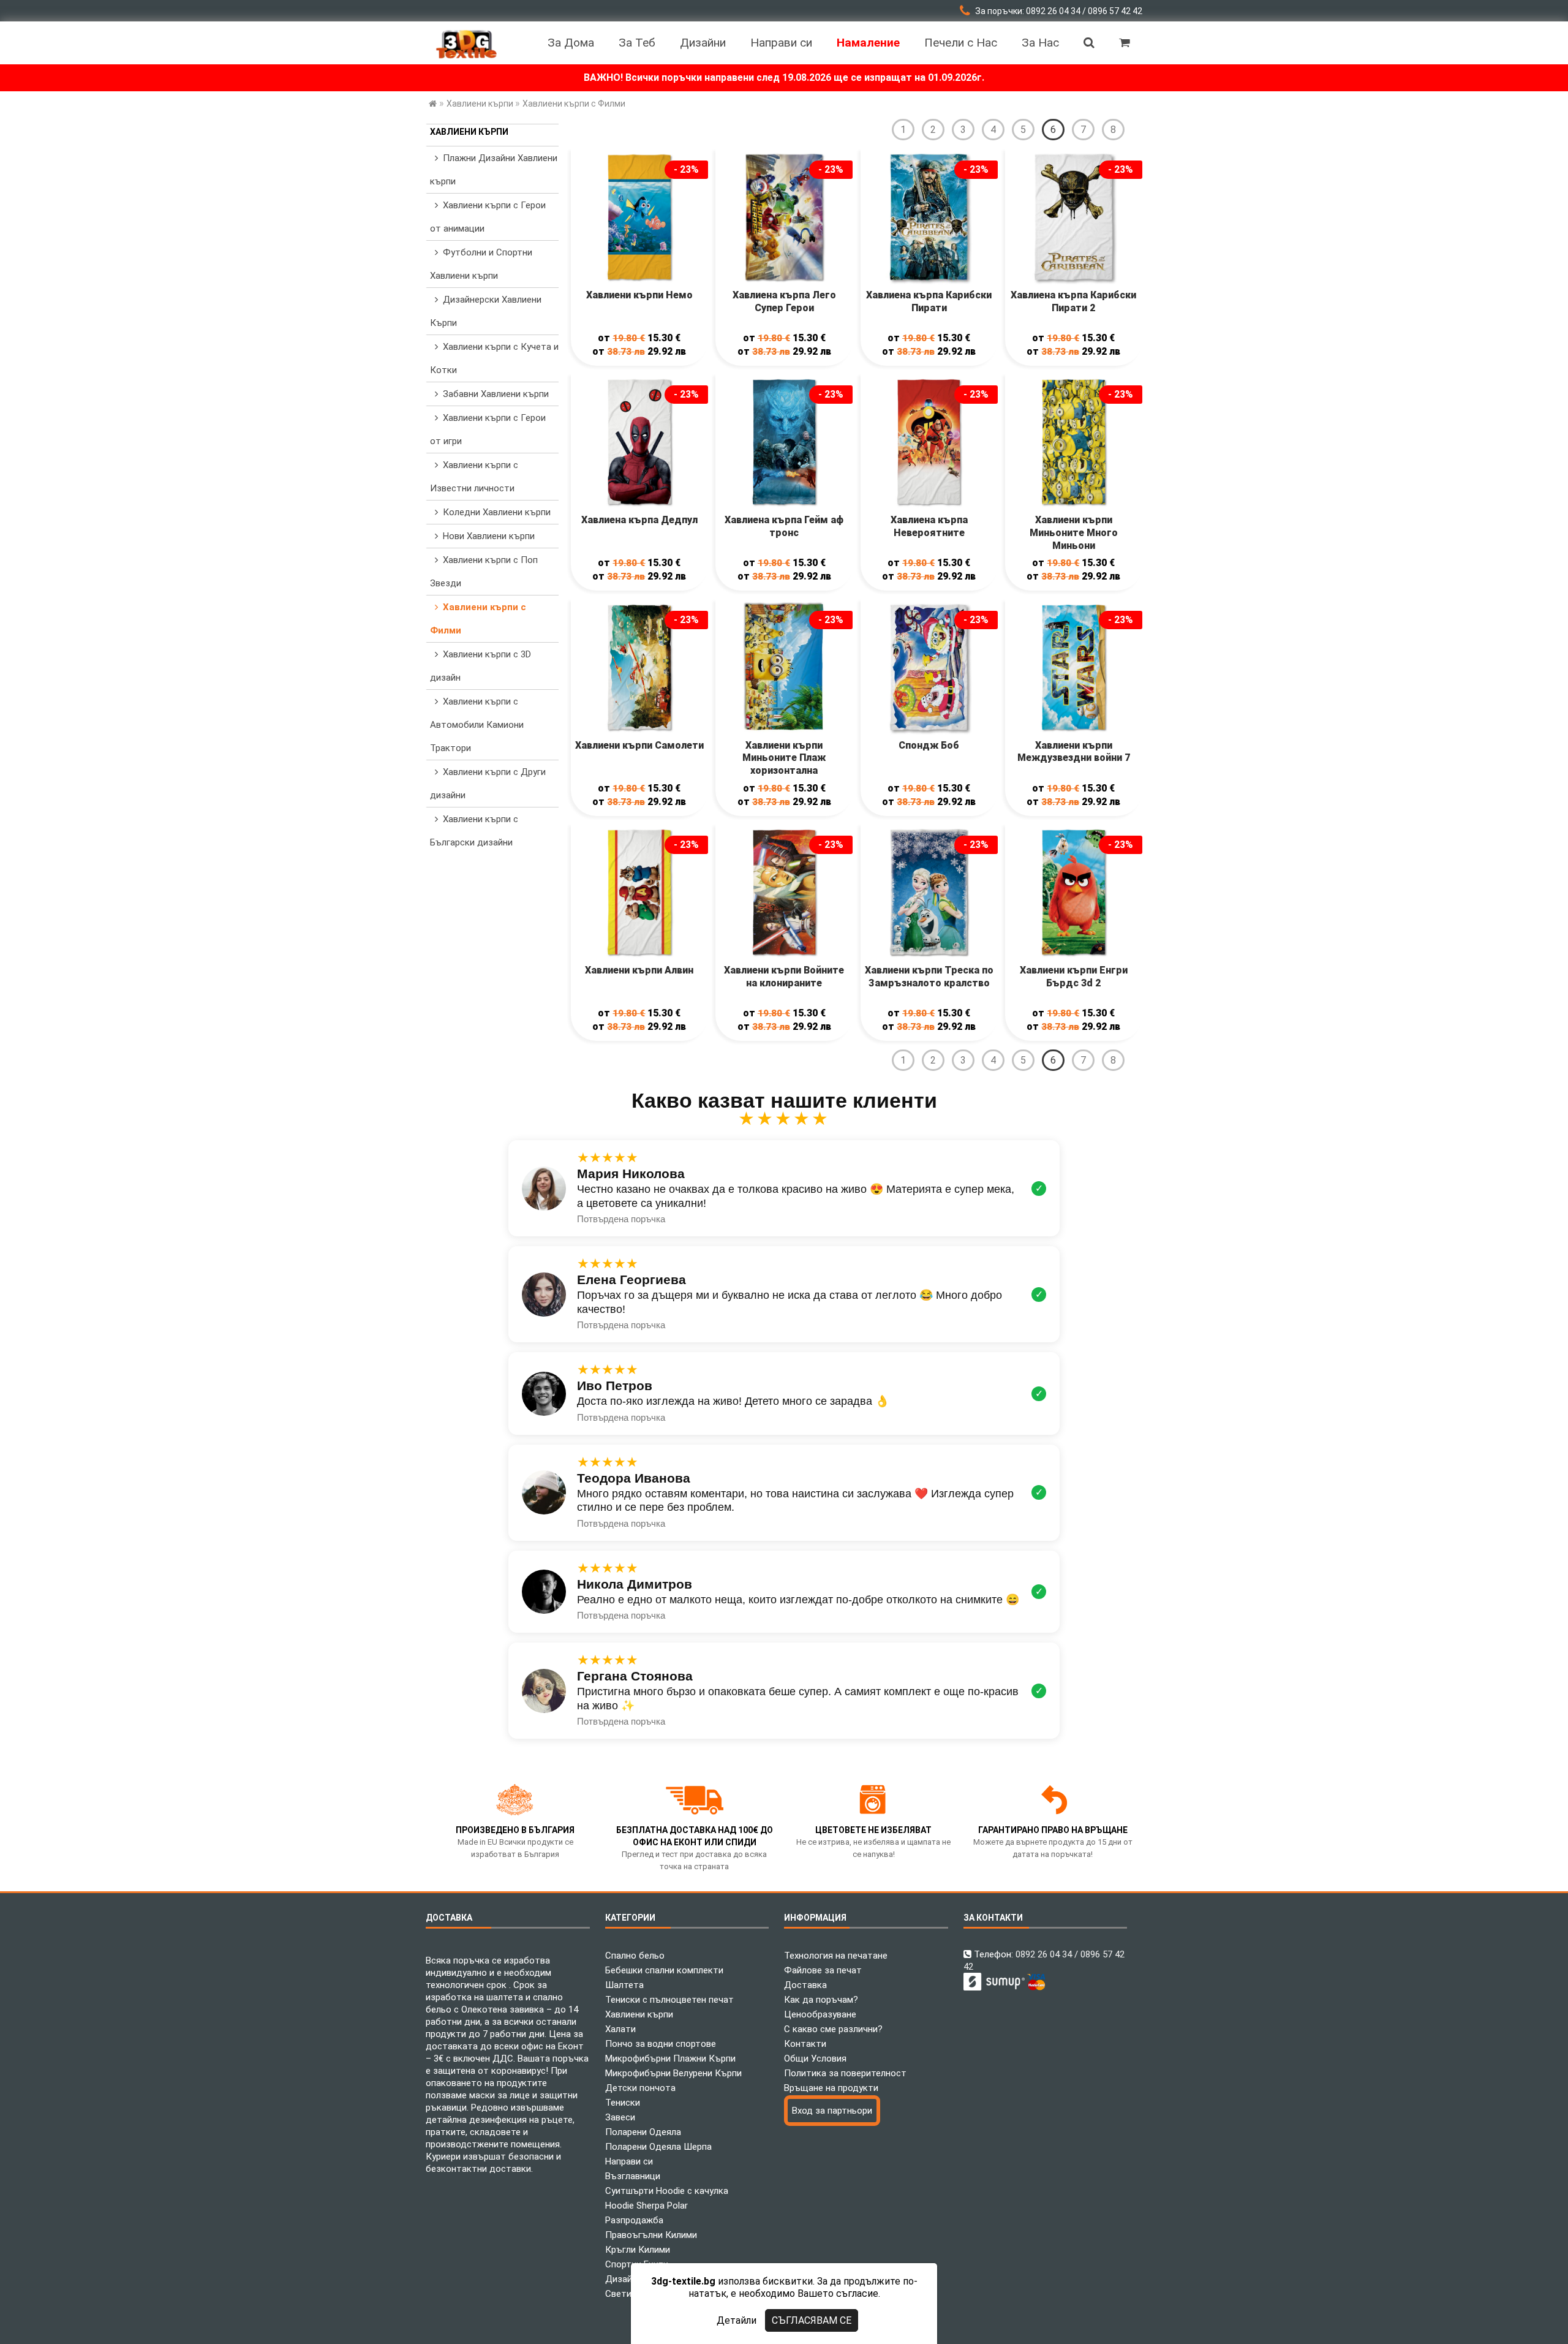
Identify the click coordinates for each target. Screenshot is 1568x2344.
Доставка (805, 1985)
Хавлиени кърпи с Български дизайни (474, 831)
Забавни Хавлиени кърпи (493, 394)
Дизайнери (628, 2279)
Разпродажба (634, 2220)
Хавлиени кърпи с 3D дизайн (481, 666)
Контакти (805, 2044)
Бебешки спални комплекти (664, 1970)
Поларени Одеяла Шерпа (658, 2147)
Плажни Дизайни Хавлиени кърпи (494, 170)
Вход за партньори (832, 2111)
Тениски (623, 2103)
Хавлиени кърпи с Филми (478, 619)
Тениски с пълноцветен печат (669, 2000)
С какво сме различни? (833, 2029)
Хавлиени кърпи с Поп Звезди (484, 572)
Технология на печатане (836, 1956)
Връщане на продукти (831, 2088)
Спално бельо (635, 1956)
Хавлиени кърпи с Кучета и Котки (494, 358)
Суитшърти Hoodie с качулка (667, 2191)
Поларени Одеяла (643, 2132)
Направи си (629, 2161)
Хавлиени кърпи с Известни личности (474, 477)
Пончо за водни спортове (661, 2044)
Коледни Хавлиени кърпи (494, 512)
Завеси (620, 2117)
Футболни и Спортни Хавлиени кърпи (481, 264)
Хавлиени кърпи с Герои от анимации (488, 217)
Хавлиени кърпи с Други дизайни (488, 784)
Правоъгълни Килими (651, 2235)
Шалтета (624, 1985)
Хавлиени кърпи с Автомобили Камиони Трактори (477, 725)
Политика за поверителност (845, 2073)
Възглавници (633, 2176)
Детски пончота (640, 2088)
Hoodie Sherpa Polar (646, 2206)
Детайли (737, 2320)
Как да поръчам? (821, 2000)
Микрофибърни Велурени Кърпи (673, 2073)
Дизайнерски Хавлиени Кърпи (486, 311)
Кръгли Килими (638, 2250)
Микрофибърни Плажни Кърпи (670, 2059)
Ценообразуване (820, 2014)
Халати (620, 2029)
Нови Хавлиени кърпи (486, 536)
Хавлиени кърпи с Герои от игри (488, 429)
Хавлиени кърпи (469, 132)
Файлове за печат (823, 1970)
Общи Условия (815, 2059)
